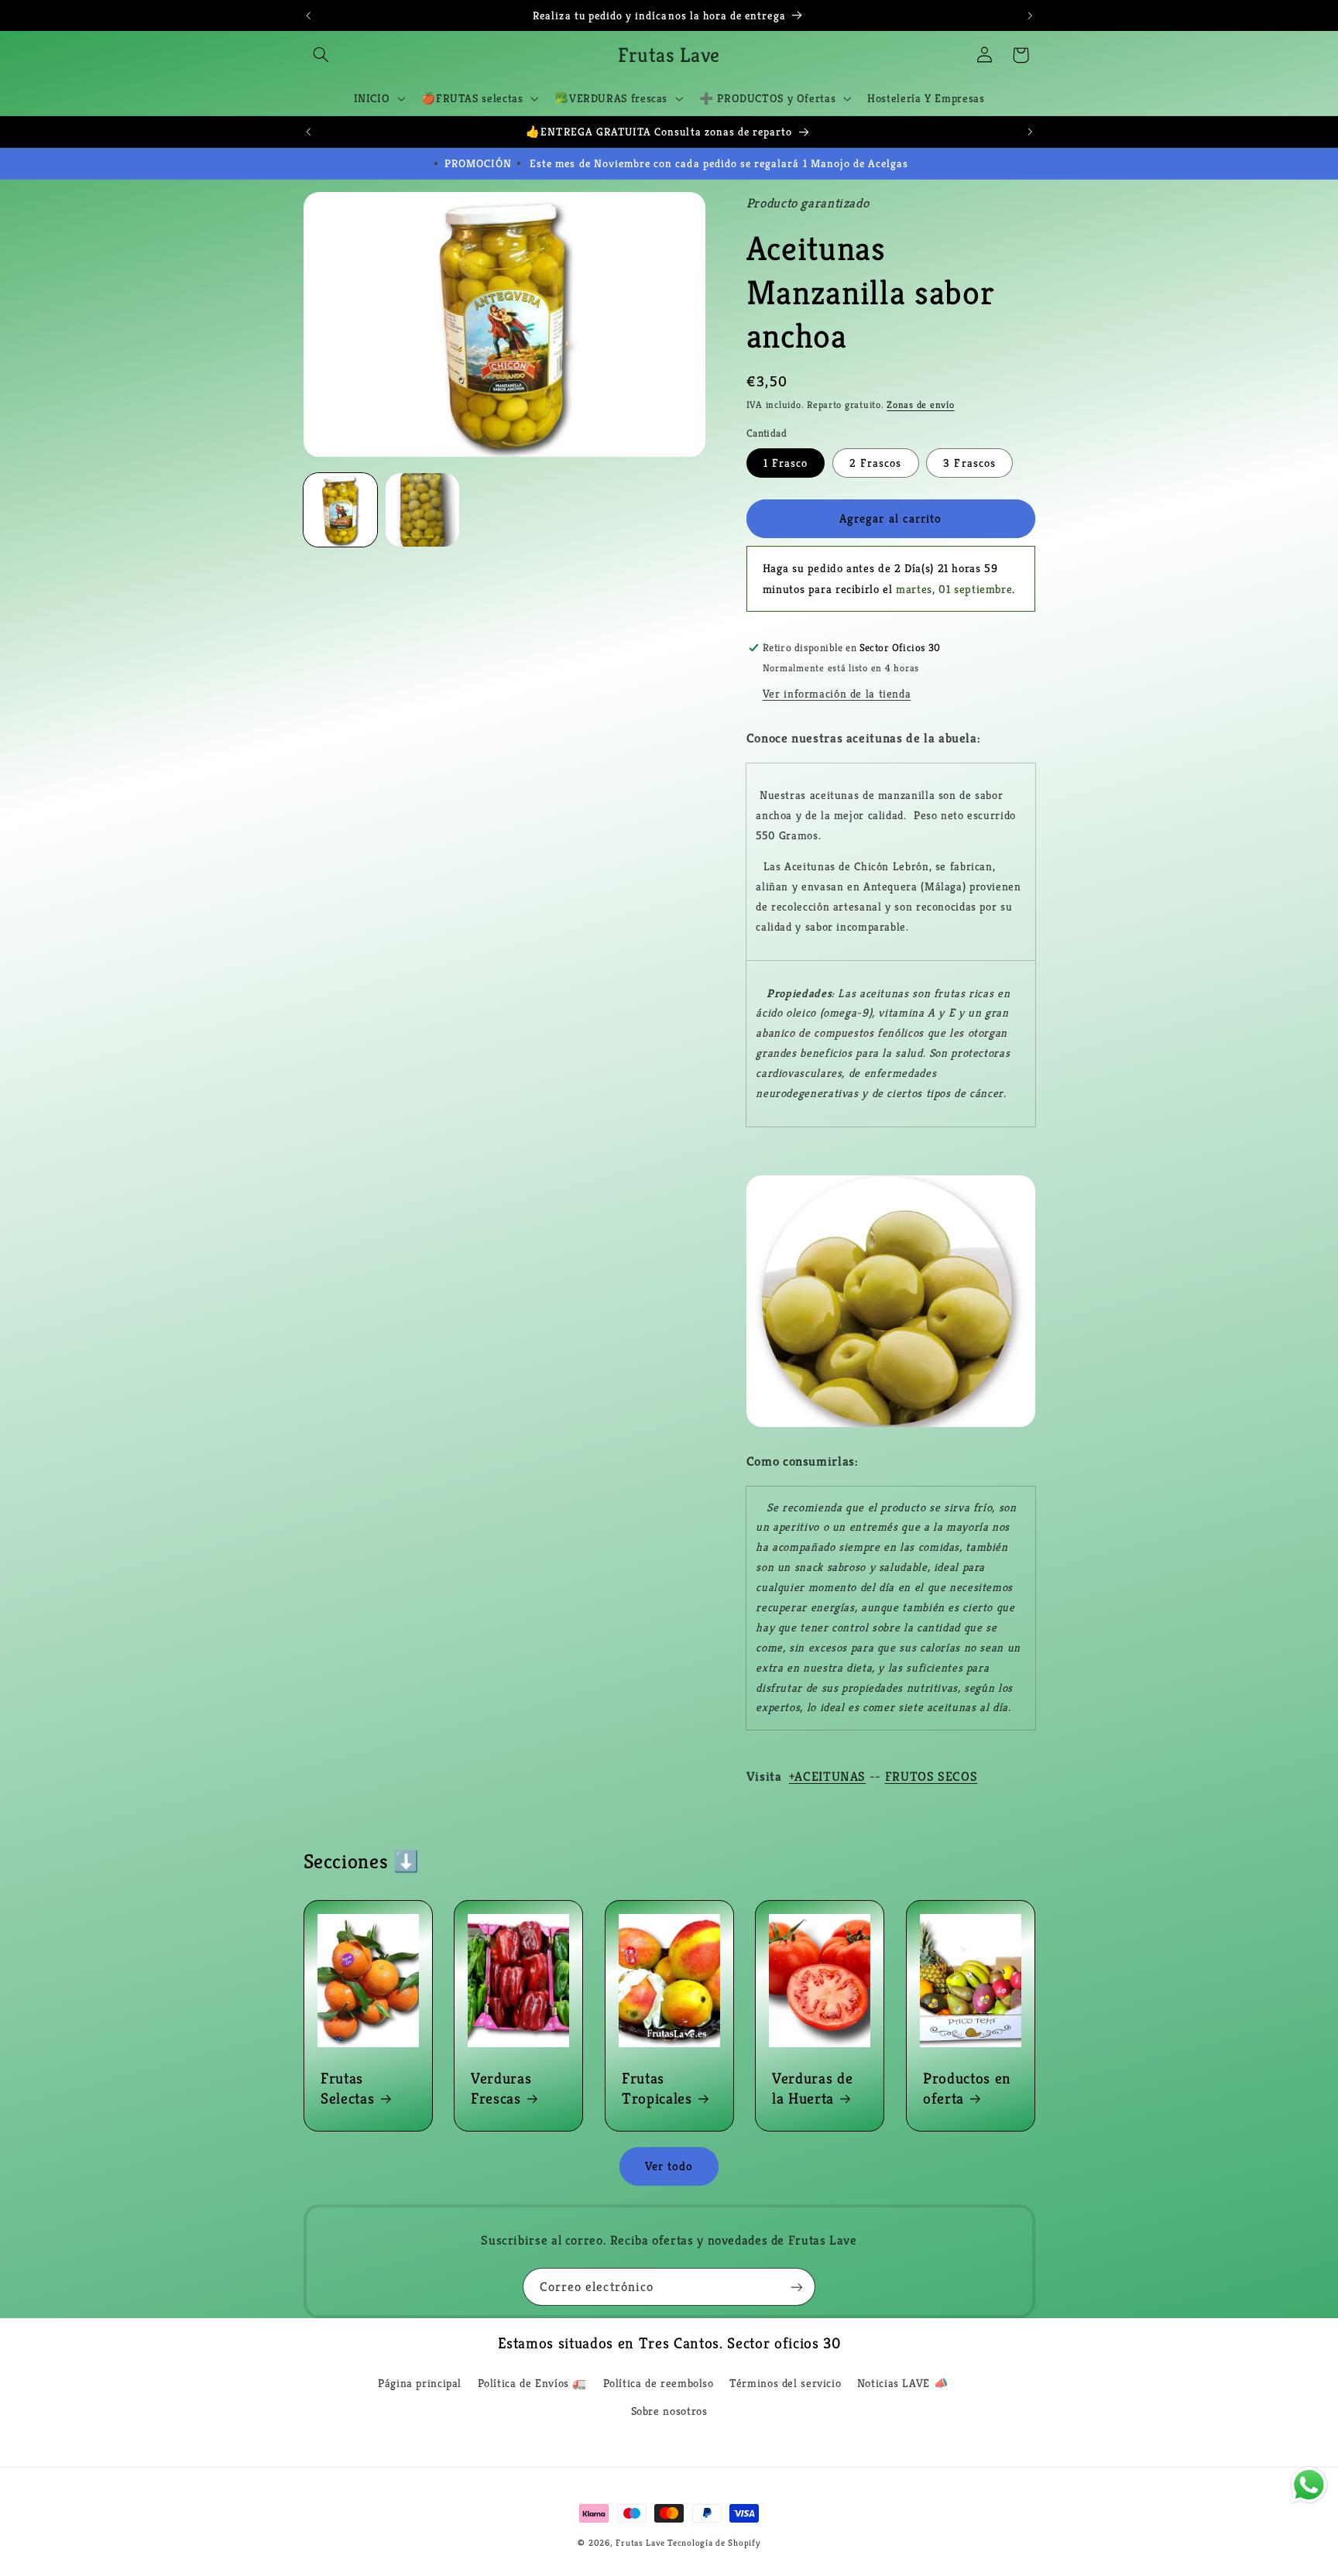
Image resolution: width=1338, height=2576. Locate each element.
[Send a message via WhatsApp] (1309, 2485)
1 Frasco (786, 463)
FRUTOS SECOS (931, 1777)
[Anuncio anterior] (308, 15)
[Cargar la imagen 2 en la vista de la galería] (423, 510)
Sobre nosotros (669, 2411)
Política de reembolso (659, 2383)
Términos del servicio (785, 2383)
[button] (321, 55)
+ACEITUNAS (827, 1777)
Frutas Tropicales (657, 2088)
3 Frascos (969, 463)
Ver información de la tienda (837, 694)
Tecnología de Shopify (714, 2543)
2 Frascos (875, 463)
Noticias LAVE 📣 (902, 2383)
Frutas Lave (640, 2543)
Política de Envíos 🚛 (533, 2383)
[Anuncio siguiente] (1030, 15)
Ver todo (669, 2166)
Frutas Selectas (347, 2088)
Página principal (420, 2383)
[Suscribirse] (797, 2287)
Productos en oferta (967, 2088)
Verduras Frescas (501, 2088)
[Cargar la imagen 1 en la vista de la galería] (341, 510)
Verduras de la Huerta (812, 2088)
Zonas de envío (920, 405)
